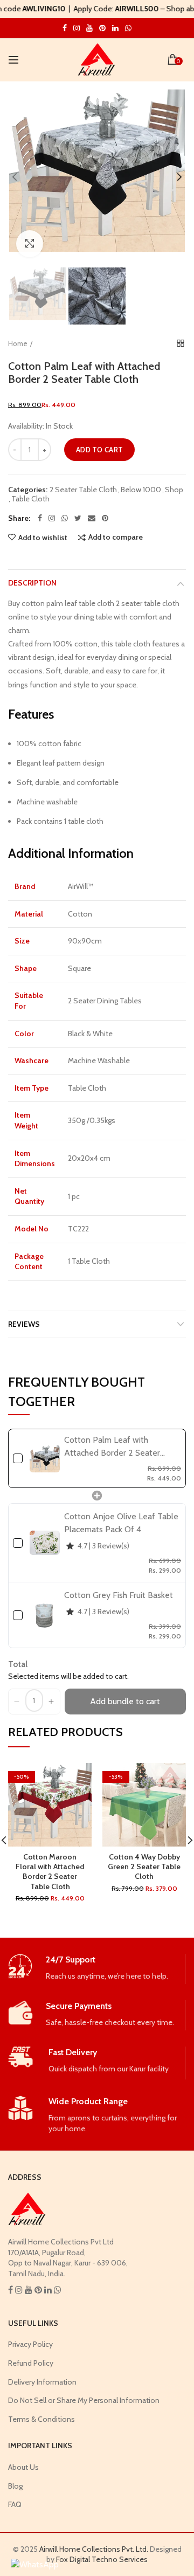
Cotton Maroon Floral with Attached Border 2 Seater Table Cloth (50, 1872)
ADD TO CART (99, 450)
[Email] (92, 518)
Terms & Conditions (41, 2419)
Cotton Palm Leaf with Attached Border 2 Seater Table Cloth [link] (112, 1447)
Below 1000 (141, 490)
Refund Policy (31, 2363)
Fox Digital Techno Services (102, 2559)
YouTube (89, 28)
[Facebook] (40, 518)
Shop (174, 490)
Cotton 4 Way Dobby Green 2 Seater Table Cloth (144, 1866)
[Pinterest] (105, 518)
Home (18, 343)
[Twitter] (78, 518)
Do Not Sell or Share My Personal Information (84, 2400)
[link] (45, 1458)
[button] (17, 1702)
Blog (15, 2486)
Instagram (65, 28)
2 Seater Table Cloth (83, 490)
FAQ (15, 2504)
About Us (23, 2467)
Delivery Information (42, 2382)
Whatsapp (128, 28)
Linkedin (115, 28)
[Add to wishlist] (77, 1778)
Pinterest (102, 28)
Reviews (24, 1324)
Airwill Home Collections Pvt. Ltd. (94, 2549)
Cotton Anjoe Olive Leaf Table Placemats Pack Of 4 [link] (121, 1523)
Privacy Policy (30, 2344)
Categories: (28, 490)
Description (32, 583)
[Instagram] (52, 518)
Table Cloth (30, 499)
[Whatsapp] (65, 518)
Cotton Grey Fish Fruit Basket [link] (119, 1595)
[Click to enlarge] (30, 244)
